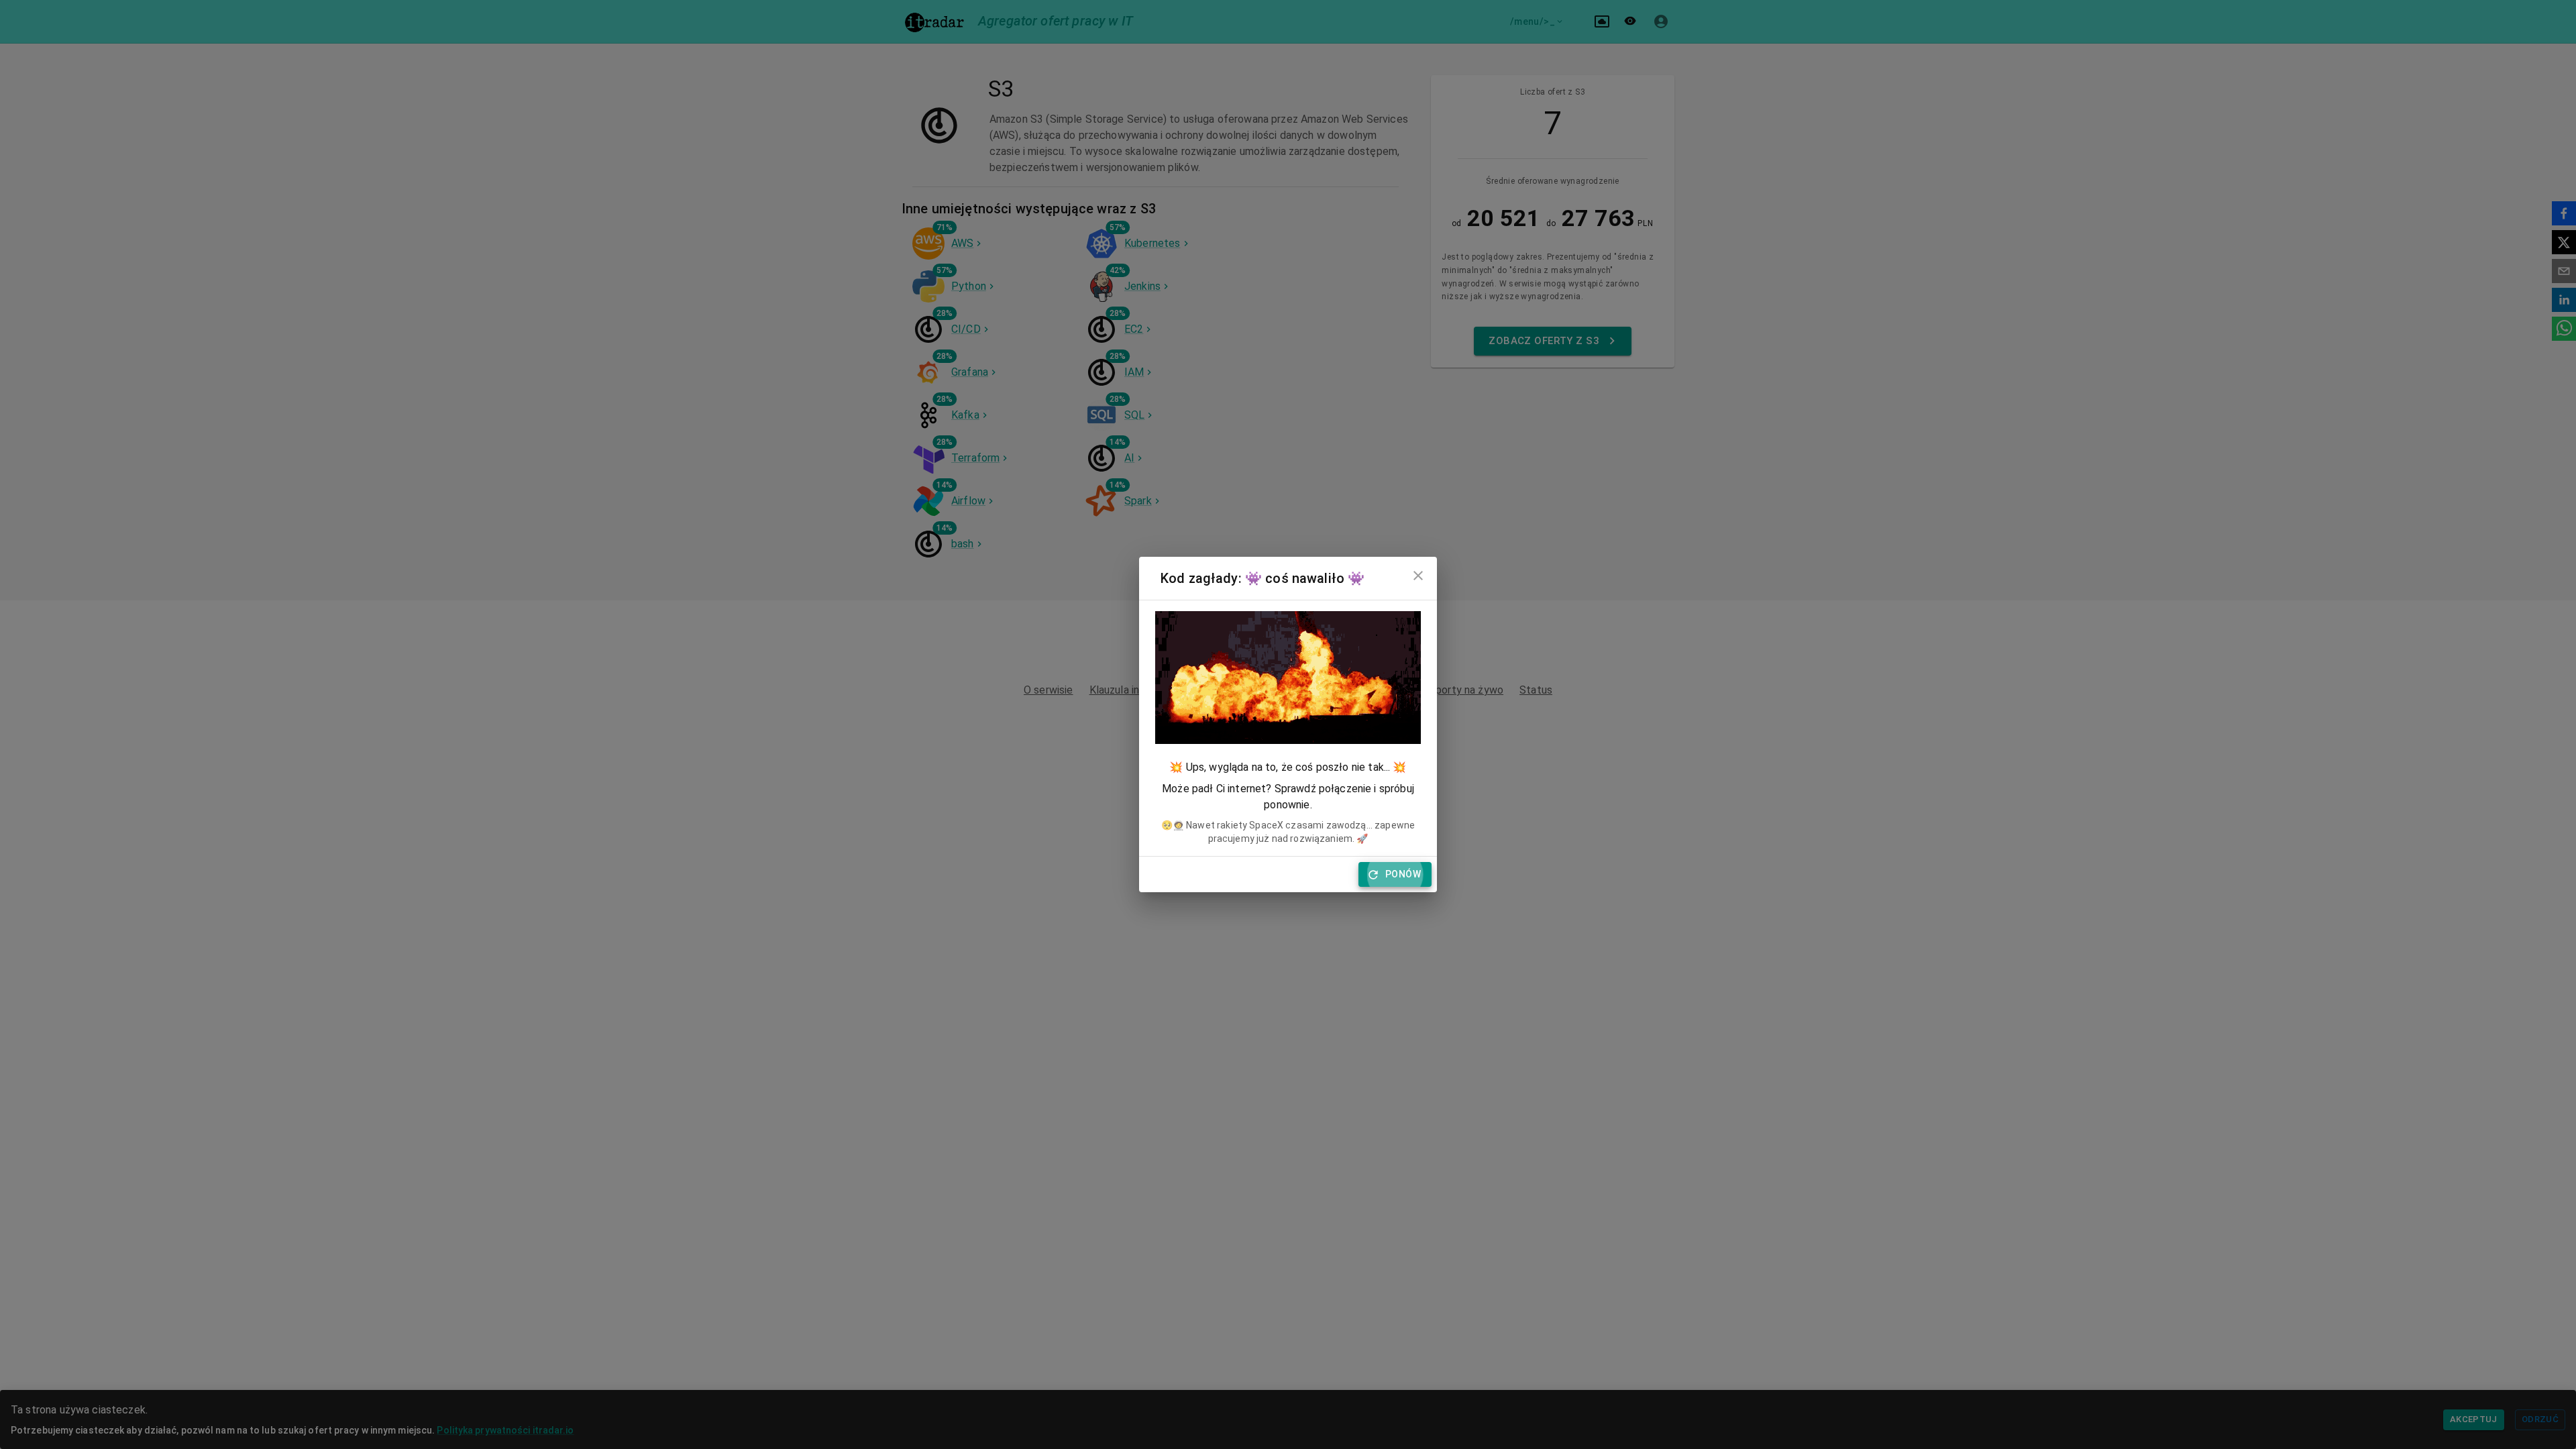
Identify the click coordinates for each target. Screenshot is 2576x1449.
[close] (1418, 576)
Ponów (1403, 874)
